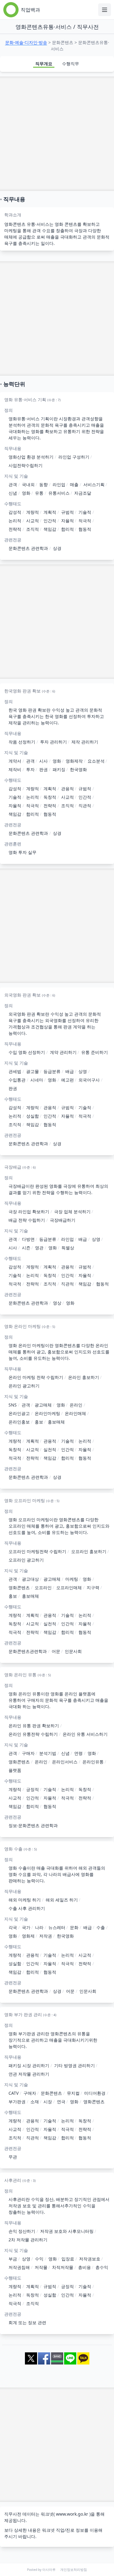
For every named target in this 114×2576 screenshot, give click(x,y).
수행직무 (71, 64)
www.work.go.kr (72, 2514)
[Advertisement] (57, 134)
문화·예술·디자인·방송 (26, 42)
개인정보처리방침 (74, 2570)
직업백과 (30, 10)
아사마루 (49, 2570)
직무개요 (44, 64)
